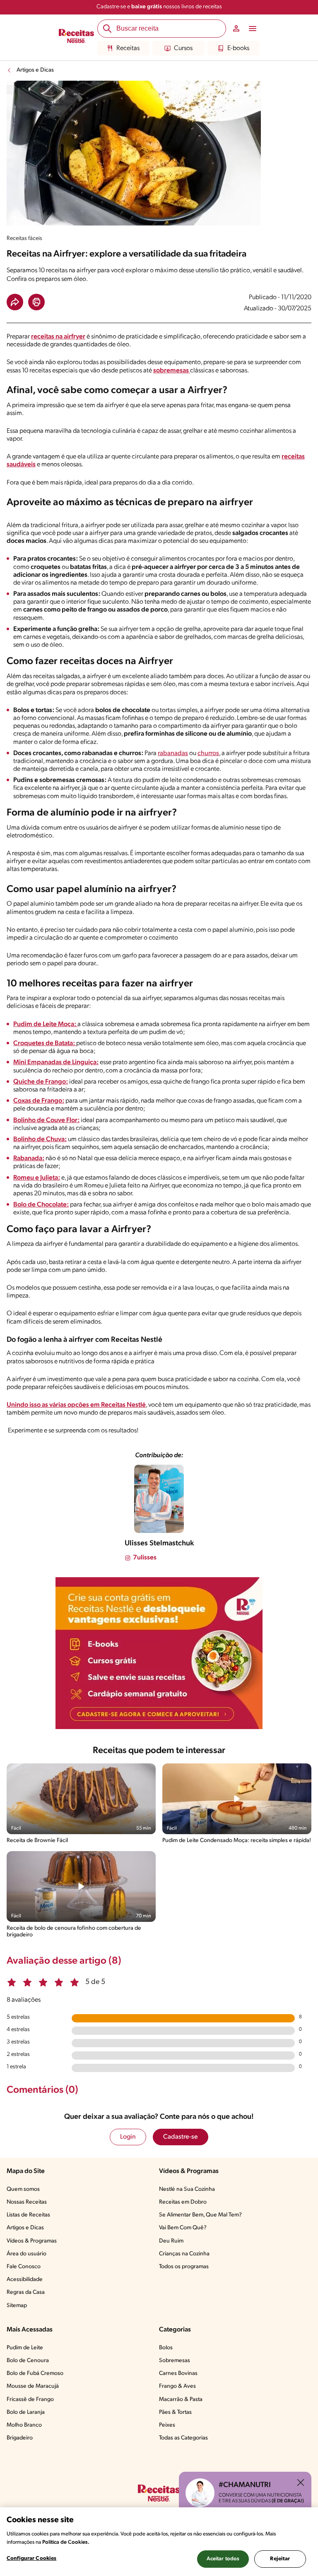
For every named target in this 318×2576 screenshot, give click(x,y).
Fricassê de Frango (30, 2400)
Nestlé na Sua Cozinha (187, 2189)
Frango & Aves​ (177, 2386)
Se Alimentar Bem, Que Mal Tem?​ (200, 2215)
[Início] (76, 37)
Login (128, 2137)
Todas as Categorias (183, 2438)
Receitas (128, 48)
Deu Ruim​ (171, 2241)
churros (208, 753)
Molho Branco (24, 2425)
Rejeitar (280, 2559)
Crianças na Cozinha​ (184, 2254)
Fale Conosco (24, 2267)
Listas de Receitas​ (28, 2215)
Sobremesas (175, 2361)
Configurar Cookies (31, 2558)
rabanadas (173, 753)
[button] (15, 302)
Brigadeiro (20, 2438)
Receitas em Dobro (183, 2202)
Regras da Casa (26, 2292)
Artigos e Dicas (35, 70)
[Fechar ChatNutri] (301, 2482)
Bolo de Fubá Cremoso (35, 2373)
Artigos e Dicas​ (25, 2228)
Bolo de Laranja (26, 2412)
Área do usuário (26, 2254)
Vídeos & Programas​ (32, 2241)
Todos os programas (184, 2267)
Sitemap (17, 2306)
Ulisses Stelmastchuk (159, 1544)
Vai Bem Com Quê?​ (183, 2228)
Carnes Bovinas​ (178, 2373)
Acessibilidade (25, 2280)
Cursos (183, 48)
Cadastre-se (181, 2137)
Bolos (166, 2348)
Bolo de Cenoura (28, 2361)
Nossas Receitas (27, 2202)
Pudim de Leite (25, 2348)
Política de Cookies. (66, 2542)
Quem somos (23, 2189)
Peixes (167, 2425)
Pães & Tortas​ (175, 2412)
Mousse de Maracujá (33, 2386)
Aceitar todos (223, 2559)
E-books (238, 48)
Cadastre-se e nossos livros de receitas (159, 7)
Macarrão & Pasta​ (181, 2400)
